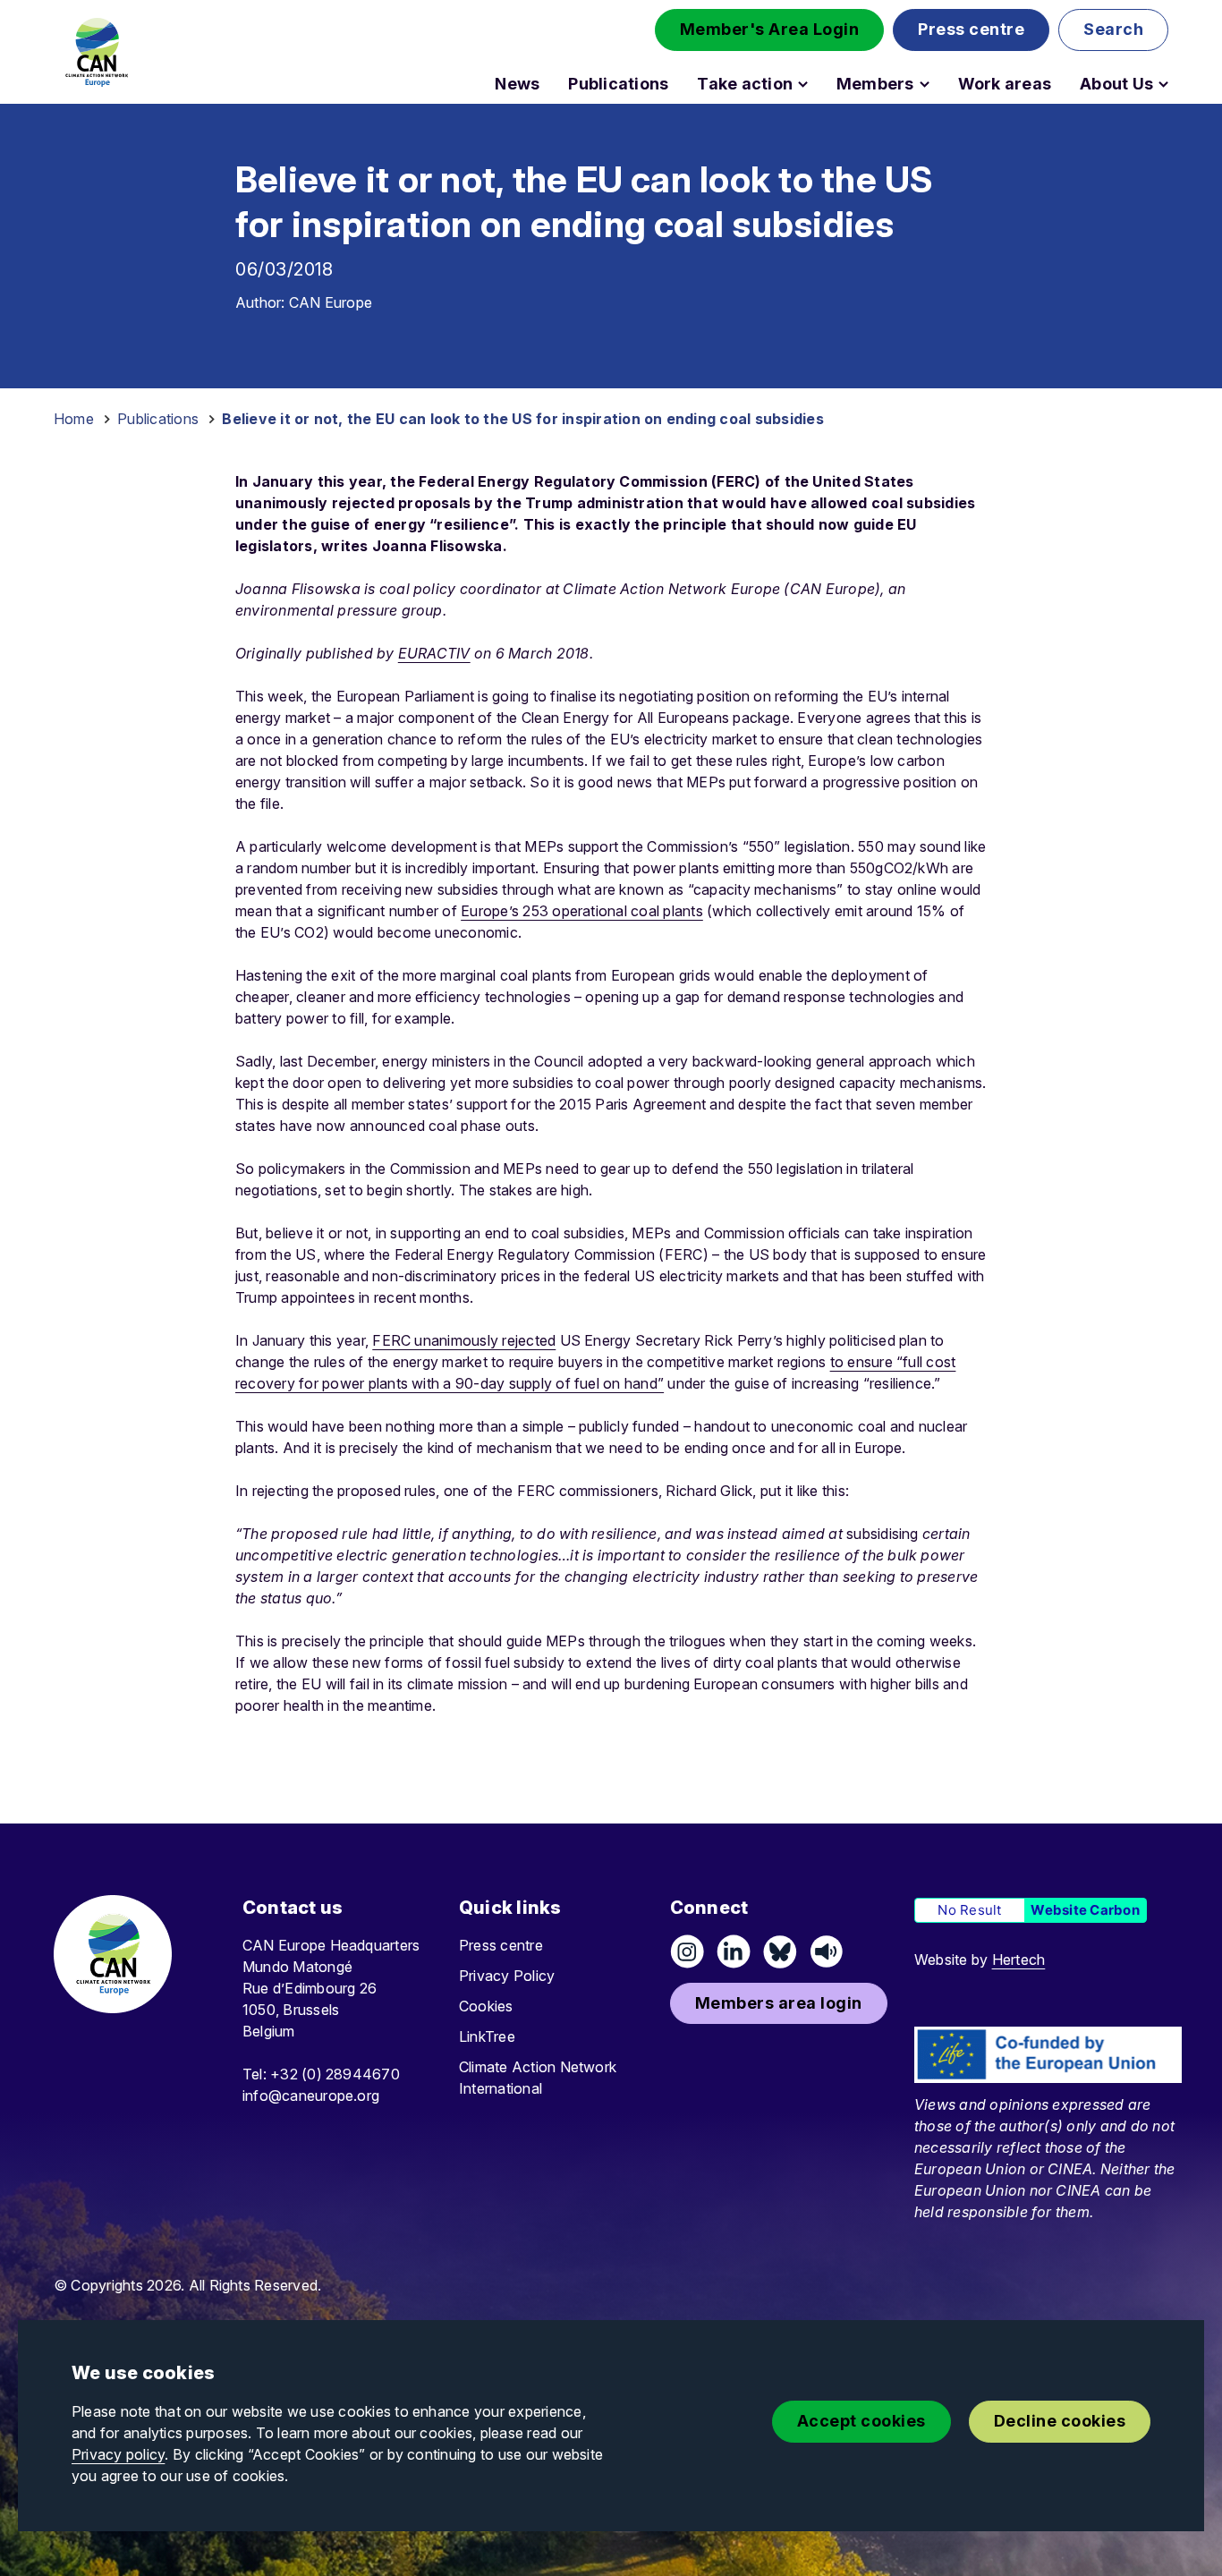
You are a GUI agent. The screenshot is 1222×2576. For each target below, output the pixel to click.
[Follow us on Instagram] (687, 1951)
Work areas (1005, 84)
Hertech (1019, 1960)
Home (74, 419)
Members (875, 84)
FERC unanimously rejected (464, 1340)
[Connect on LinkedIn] (734, 1951)
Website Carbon (1085, 1910)
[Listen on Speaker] (827, 1951)
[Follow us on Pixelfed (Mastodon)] (780, 1951)
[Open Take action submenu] (803, 84)
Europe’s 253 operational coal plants (582, 911)
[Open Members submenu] (925, 84)
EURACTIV (434, 653)
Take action (745, 84)
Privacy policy (118, 2454)
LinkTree (487, 2036)
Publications (618, 84)
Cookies (486, 2006)
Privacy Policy (507, 1976)
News (517, 84)
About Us (1116, 84)
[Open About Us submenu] (1163, 84)
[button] (770, 30)
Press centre (501, 1945)
